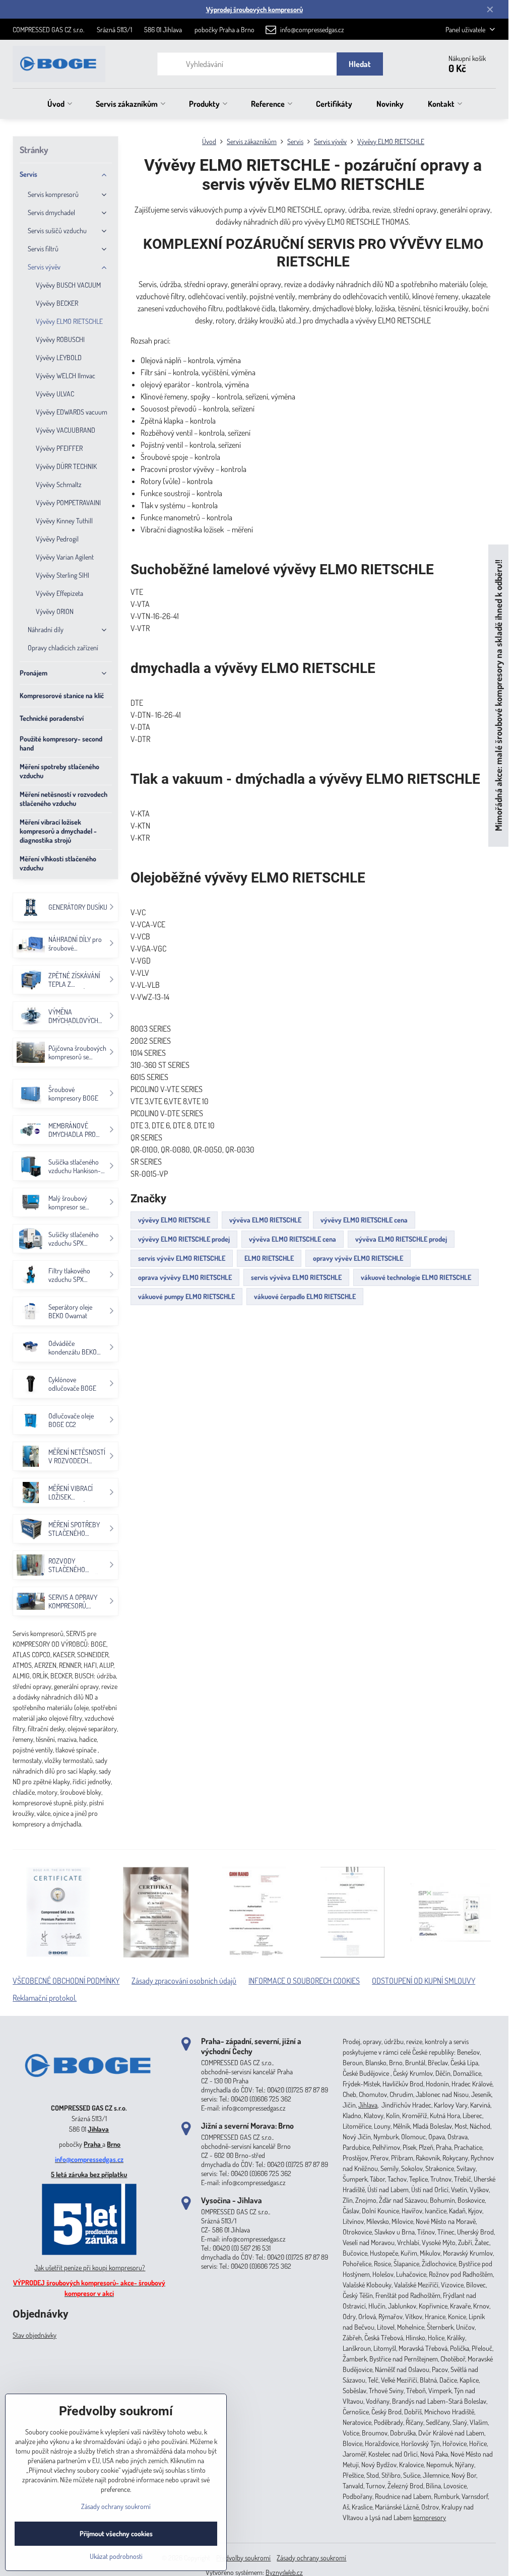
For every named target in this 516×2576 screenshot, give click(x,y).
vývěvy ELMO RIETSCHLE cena (364, 1220)
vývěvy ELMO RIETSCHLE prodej (184, 1239)
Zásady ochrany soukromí (311, 2558)
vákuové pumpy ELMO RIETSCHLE (186, 1296)
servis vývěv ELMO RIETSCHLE (182, 1258)
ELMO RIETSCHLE (269, 1258)
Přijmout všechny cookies (116, 2533)
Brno (114, 2144)
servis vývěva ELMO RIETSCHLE (296, 1277)
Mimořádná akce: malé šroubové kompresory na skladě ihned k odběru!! (498, 695)
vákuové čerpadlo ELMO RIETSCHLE (305, 1296)
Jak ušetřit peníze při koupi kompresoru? (90, 2267)
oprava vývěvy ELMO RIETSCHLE (185, 1277)
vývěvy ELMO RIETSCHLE (174, 1220)
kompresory (430, 2517)
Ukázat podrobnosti (116, 2556)
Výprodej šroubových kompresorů (254, 9)
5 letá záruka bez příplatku (89, 2174)
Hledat (360, 64)
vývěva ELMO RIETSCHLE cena (293, 1239)
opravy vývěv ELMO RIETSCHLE (358, 1258)
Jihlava (98, 2129)
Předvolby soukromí (243, 2558)
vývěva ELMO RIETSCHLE (265, 1220)
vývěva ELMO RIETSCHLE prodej (401, 1239)
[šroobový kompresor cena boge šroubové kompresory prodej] (89, 2093)
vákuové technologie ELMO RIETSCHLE (416, 1277)
